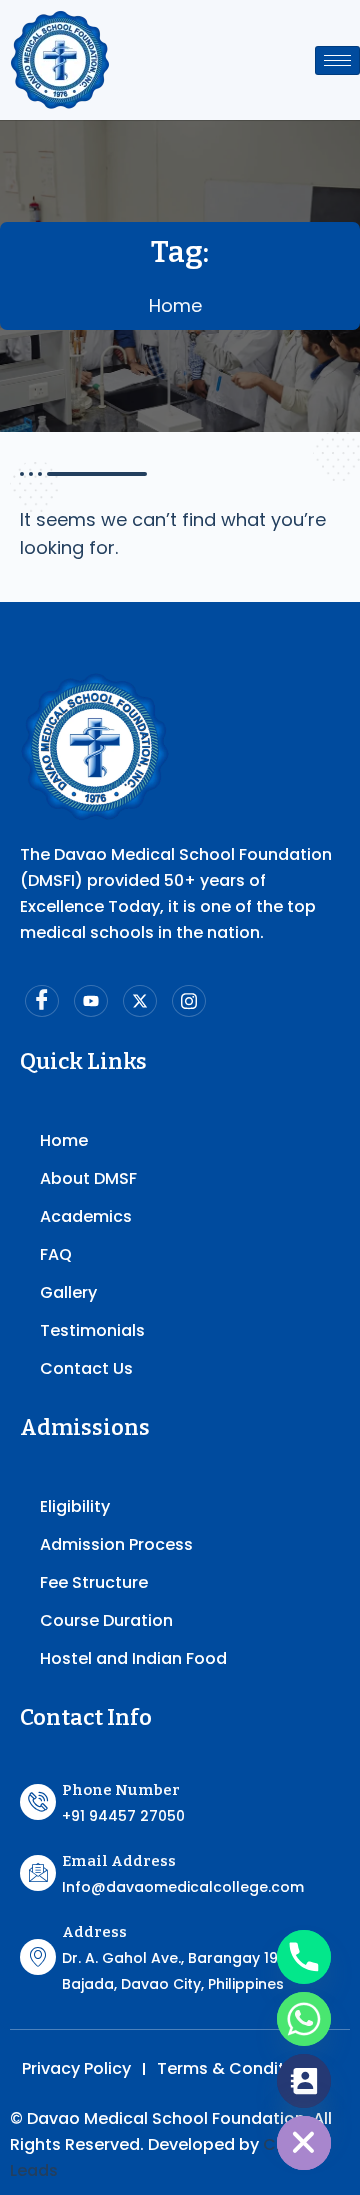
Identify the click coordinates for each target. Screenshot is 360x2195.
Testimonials (92, 1330)
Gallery (68, 1292)
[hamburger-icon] (337, 60)
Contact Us (86, 1368)
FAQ (56, 1254)
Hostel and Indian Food (133, 1658)
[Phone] (304, 1957)
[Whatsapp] (304, 2019)
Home (175, 305)
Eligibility (75, 1506)
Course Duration (106, 1620)
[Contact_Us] (304, 2081)
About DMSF (88, 1178)
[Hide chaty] (304, 2143)
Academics (86, 1216)
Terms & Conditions (238, 2068)
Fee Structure (94, 1582)
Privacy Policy (76, 2068)
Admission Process (116, 1544)
